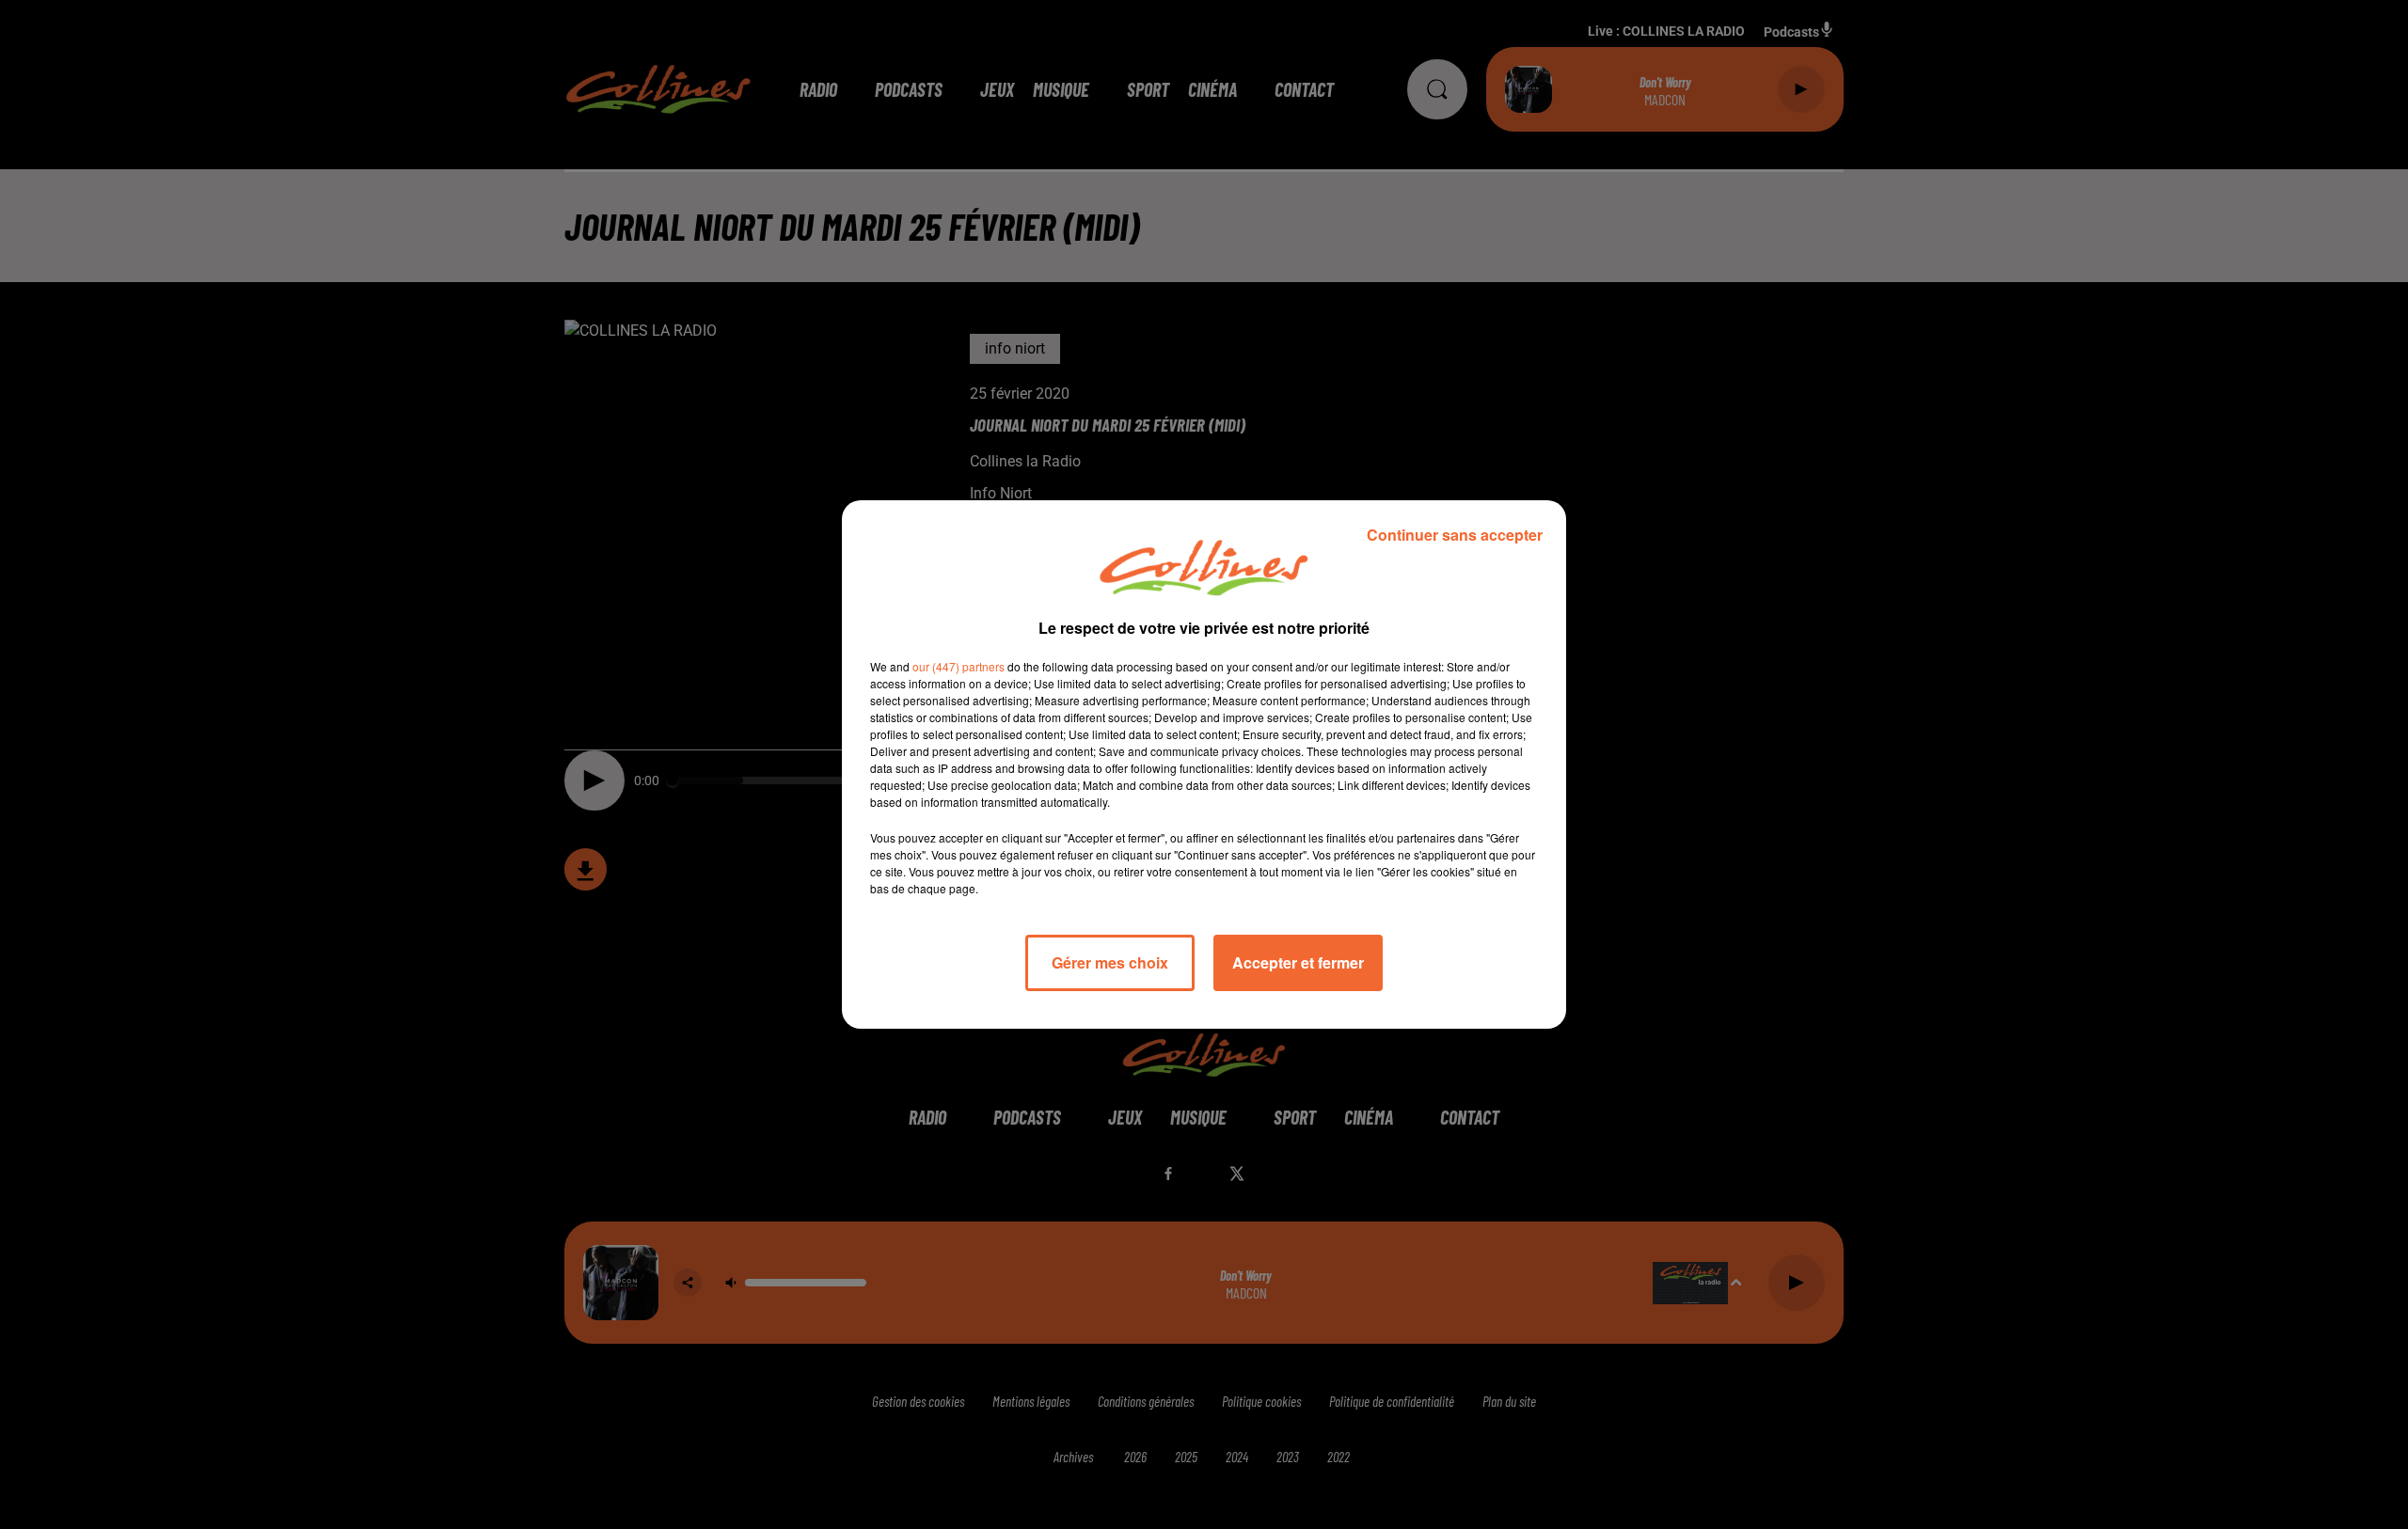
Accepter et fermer (1298, 962)
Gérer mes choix (1110, 962)
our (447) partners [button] (958, 666)
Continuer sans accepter (1455, 535)
